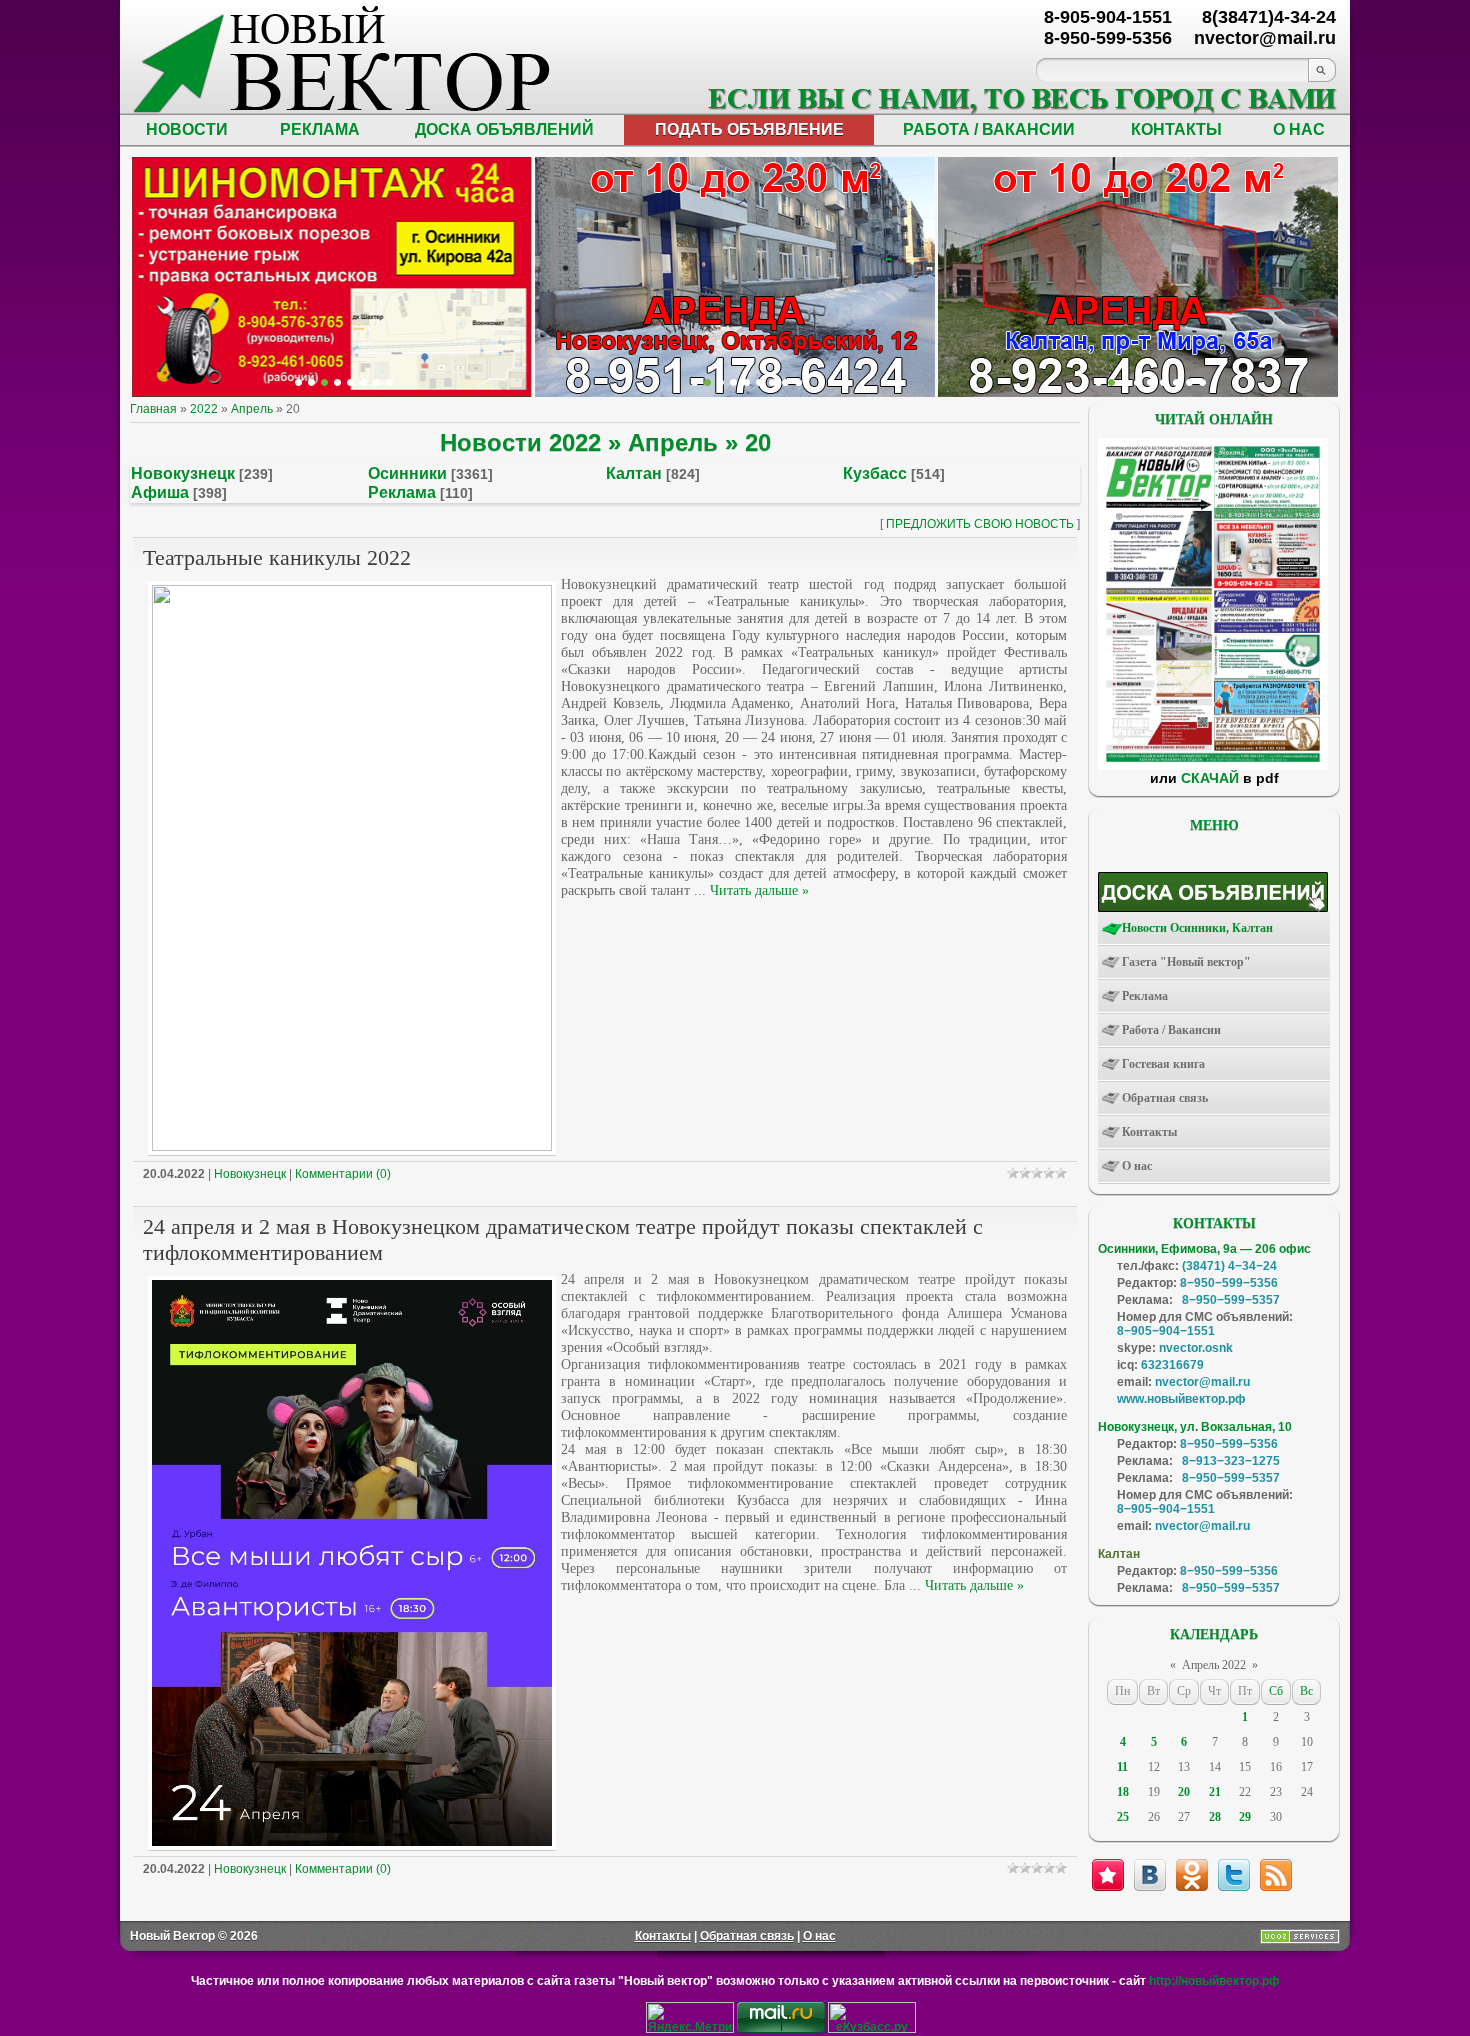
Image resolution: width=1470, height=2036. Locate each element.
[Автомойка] (298, 382)
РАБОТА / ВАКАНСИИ (989, 129)
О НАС (1299, 129)
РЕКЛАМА (320, 129)
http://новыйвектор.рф (1214, 1981)
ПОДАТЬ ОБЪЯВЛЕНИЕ (749, 129)
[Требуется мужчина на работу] (1137, 382)
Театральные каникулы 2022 (277, 557)
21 (1215, 1792)
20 (1184, 1792)
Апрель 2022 (1214, 1665)
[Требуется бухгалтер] (1111, 382)
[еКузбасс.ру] (872, 2029)
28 (1215, 1817)
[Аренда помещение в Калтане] (337, 382)
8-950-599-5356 (1108, 38)
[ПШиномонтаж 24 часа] (311, 382)
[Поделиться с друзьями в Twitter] (1234, 1875)
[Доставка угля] (363, 382)
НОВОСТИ (187, 129)
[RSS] (1276, 1875)
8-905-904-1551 (1108, 17)
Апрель (252, 409)
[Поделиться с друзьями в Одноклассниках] (1192, 1875)
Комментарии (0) (343, 1174)
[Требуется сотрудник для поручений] (1124, 382)
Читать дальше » (759, 890)
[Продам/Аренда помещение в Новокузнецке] (694, 382)
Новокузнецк (183, 473)
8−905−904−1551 (1166, 1331)
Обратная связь (747, 1936)
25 (1123, 1817)
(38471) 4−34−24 (1229, 1266)
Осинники (407, 473)
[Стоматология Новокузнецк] (389, 382)
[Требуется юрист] (1098, 382)
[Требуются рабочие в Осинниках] (1189, 382)
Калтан (634, 473)
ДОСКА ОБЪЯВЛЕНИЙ (504, 129)
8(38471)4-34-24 (1269, 17)
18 (1123, 1792)
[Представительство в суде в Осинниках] (785, 382)
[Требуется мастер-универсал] (1150, 382)
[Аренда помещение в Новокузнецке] (324, 382)
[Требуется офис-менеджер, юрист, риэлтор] (1163, 382)
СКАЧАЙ (1210, 778)
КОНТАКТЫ (1176, 129)
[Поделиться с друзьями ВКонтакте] (1150, 1875)
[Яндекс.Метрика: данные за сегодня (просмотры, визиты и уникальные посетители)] (690, 2017)
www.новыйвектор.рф (1181, 1399)
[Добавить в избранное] (1108, 1875)
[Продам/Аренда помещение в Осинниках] (746, 382)
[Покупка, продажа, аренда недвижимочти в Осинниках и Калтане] (1176, 382)
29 (1245, 1817)
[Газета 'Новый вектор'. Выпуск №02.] (1213, 766)
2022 (204, 409)
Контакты (663, 1936)
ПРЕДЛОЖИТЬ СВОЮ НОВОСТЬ (980, 524)
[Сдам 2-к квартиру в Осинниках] (1202, 382)
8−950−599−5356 (1229, 1283)
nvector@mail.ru (1202, 1382)
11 (1122, 1767)
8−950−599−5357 (1231, 1300)
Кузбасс (875, 473)
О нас (819, 1936)
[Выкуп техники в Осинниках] (798, 382)
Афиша (160, 492)
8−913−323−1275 (1231, 1461)
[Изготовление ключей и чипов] (376, 382)
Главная (153, 409)
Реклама (402, 492)
